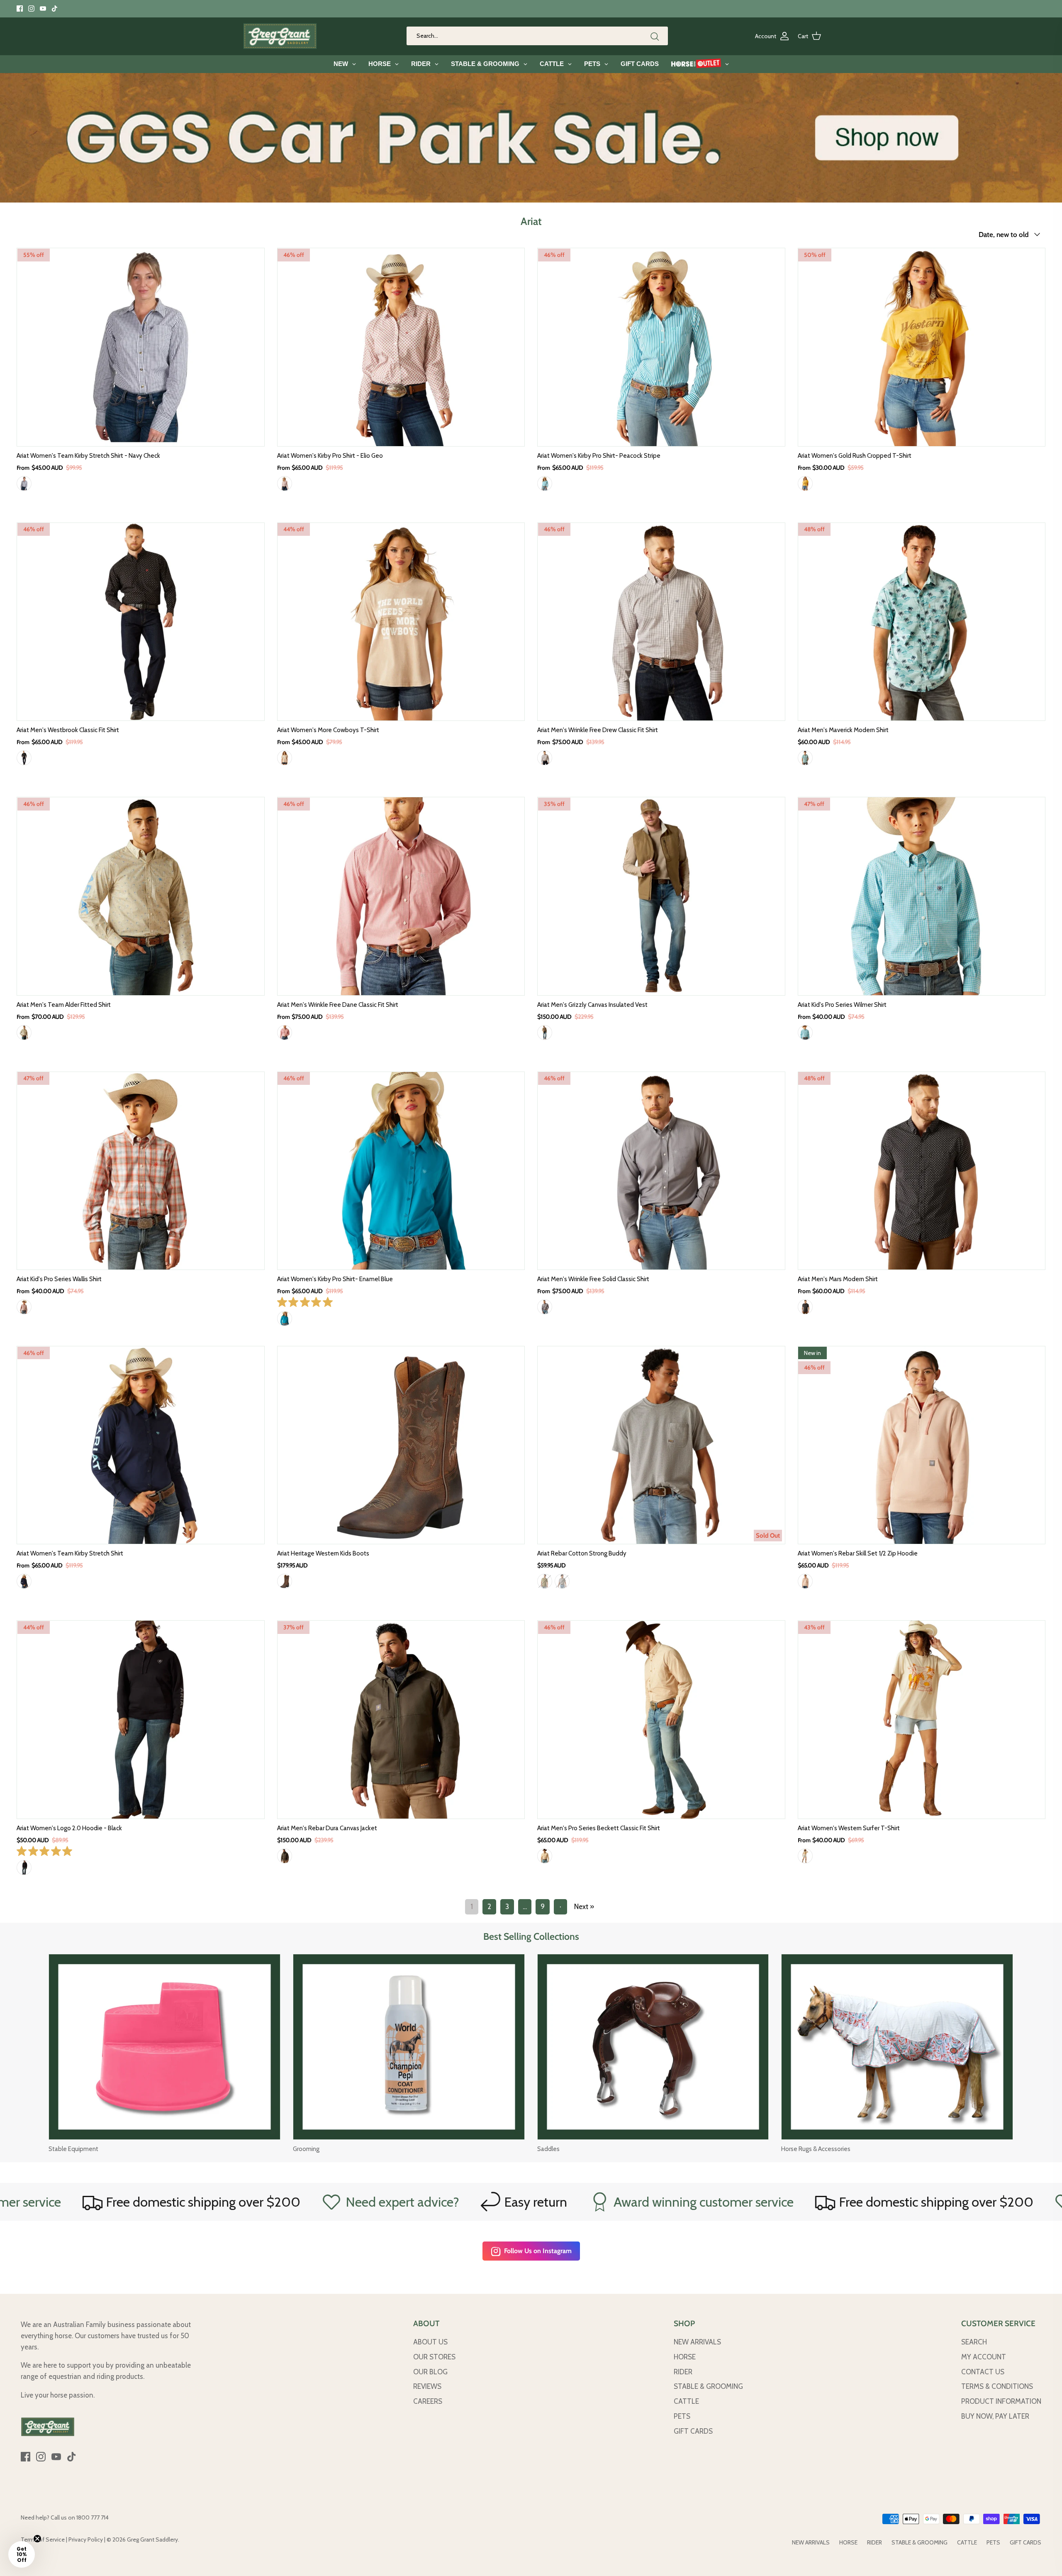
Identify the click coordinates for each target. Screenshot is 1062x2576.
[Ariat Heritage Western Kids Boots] (401, 1445)
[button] (22, 2554)
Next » (584, 1907)
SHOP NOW (569, 9)
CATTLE (686, 2401)
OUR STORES (434, 2357)
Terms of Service (43, 2539)
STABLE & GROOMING (708, 2386)
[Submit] (655, 36)
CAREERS (428, 2401)
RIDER (683, 2372)
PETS (682, 2416)
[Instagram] (31, 9)
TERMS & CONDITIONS (997, 2386)
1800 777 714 (93, 2517)
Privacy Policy (86, 2539)
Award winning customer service (449, 2202)
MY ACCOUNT (984, 2357)
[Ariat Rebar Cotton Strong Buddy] (661, 1445)
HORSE (685, 2357)
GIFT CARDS (693, 2431)
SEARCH (974, 2342)
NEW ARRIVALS (697, 2342)
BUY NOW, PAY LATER (995, 2416)
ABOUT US (430, 2342)
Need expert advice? (147, 2202)
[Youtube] (43, 9)
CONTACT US (983, 2372)
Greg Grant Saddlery (152, 2539)
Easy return (281, 2202)
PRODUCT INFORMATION (1001, 2401)
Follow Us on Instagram (538, 2251)
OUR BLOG (430, 2372)
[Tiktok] (55, 9)
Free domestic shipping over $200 (681, 2202)
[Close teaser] (37, 2539)
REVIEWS (427, 2386)
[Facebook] (20, 9)
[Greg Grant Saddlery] (280, 36)
